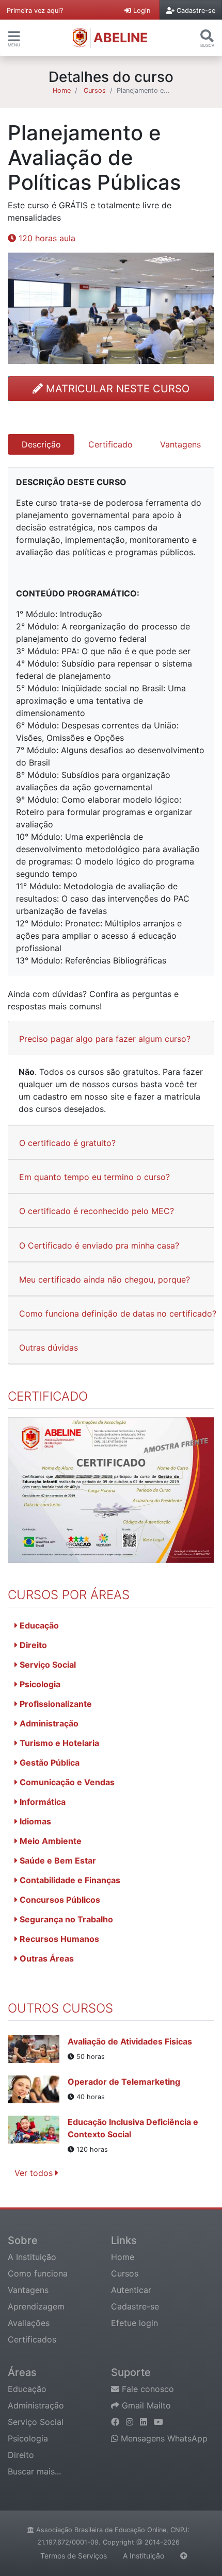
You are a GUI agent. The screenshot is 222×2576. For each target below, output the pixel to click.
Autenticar (131, 2290)
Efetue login (134, 2323)
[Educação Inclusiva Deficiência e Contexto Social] (38, 2135)
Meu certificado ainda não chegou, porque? (105, 1279)
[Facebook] (116, 2422)
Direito (32, 1645)
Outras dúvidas (49, 1348)
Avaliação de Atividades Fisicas (130, 2041)
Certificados (32, 2339)
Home (62, 90)
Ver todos (35, 2173)
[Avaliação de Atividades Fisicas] (38, 2049)
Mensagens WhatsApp (163, 2438)
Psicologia (39, 1684)
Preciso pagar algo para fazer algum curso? (105, 1039)
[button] (14, 36)
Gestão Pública (49, 1763)
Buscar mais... (34, 2471)
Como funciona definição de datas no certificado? (118, 1314)
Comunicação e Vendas (66, 1782)
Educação (38, 1625)
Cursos (95, 90)
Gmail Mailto (145, 2405)
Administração (48, 1723)
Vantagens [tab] (180, 444)
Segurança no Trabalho (65, 1919)
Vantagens (28, 2290)
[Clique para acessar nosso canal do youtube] (158, 2422)
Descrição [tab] (41, 444)
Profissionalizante (55, 1704)
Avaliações (29, 2323)
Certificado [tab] (110, 444)
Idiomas (34, 1821)
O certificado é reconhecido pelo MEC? (97, 1211)
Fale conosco (147, 2389)
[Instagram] (131, 2422)
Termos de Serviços (74, 2556)
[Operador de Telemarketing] (38, 2089)
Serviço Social (47, 1665)
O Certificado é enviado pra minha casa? (99, 1245)
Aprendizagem (36, 2306)
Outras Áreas (46, 1958)
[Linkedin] (145, 2422)
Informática (42, 1802)
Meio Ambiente (50, 1841)
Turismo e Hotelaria (58, 1743)
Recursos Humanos (58, 1939)
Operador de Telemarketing (124, 2082)
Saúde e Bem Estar (57, 1860)
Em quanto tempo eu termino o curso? (94, 1177)
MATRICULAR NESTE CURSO (116, 389)
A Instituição (32, 2257)
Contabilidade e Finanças (69, 1880)
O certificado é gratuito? (67, 1143)
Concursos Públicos (59, 1900)
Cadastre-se (135, 2306)
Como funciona (38, 2273)
